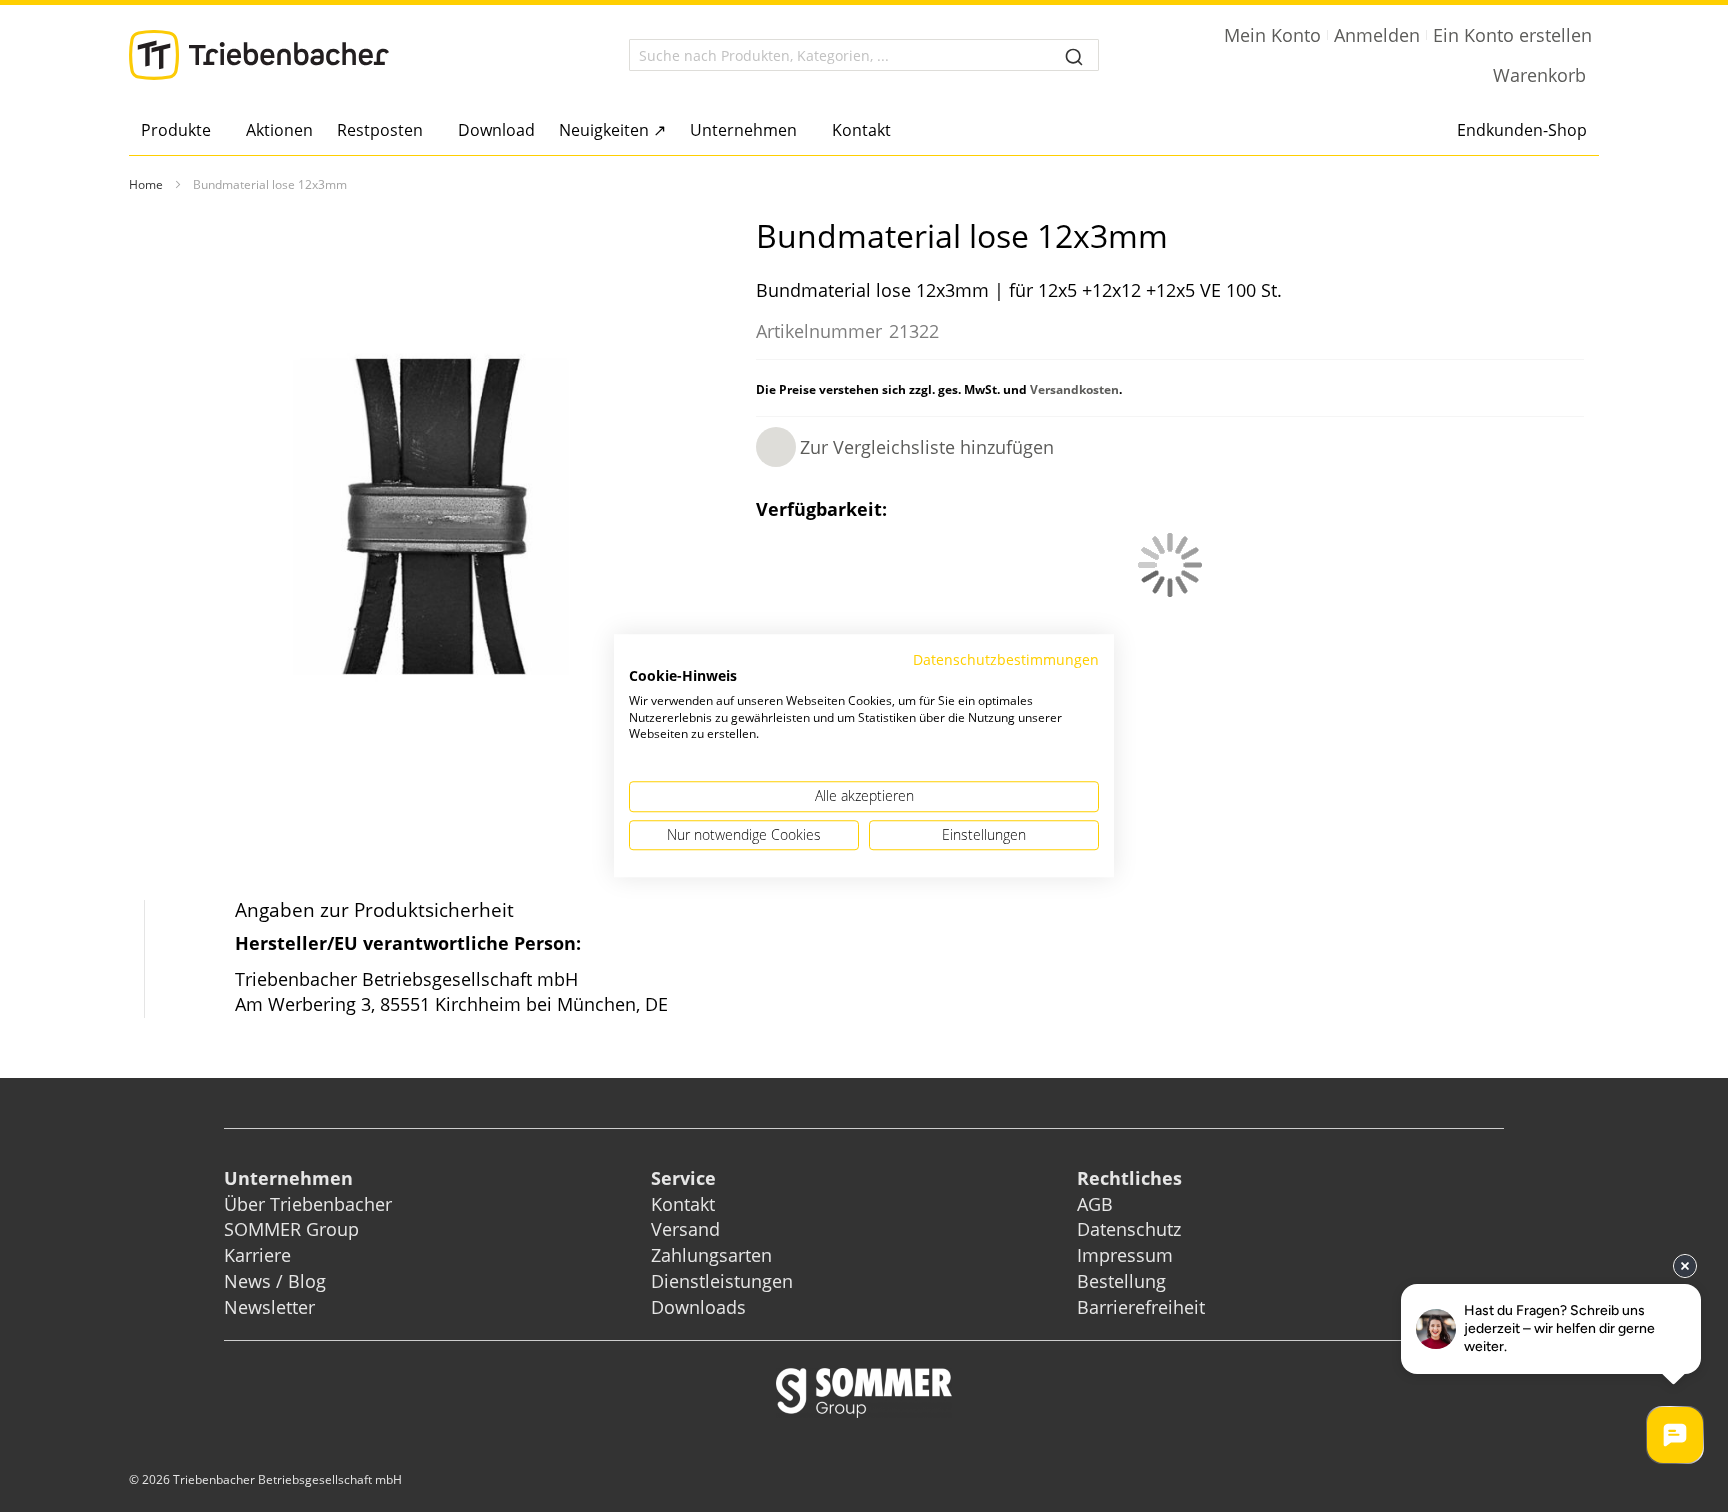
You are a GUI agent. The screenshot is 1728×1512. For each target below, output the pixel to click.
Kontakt (683, 1204)
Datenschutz (1129, 1229)
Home (146, 184)
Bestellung (1121, 1281)
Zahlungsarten (711, 1255)
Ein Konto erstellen (1512, 35)
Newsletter (269, 1307)
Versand (685, 1229)
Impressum (1125, 1255)
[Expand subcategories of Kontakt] (896, 131)
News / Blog (275, 1281)
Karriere (257, 1255)
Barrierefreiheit (1143, 1307)
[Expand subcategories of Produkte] (216, 131)
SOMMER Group (291, 1229)
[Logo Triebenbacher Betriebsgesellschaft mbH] (259, 55)
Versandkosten (1074, 389)
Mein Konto (1272, 35)
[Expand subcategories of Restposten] (428, 131)
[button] (905, 447)
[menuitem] (181, 130)
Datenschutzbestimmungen (1006, 659)
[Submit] (1074, 55)
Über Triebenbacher (308, 1204)
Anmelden (1377, 35)
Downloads (698, 1307)
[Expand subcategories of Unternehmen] (802, 131)
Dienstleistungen (722, 1281)
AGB (1095, 1204)
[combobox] (864, 55)
